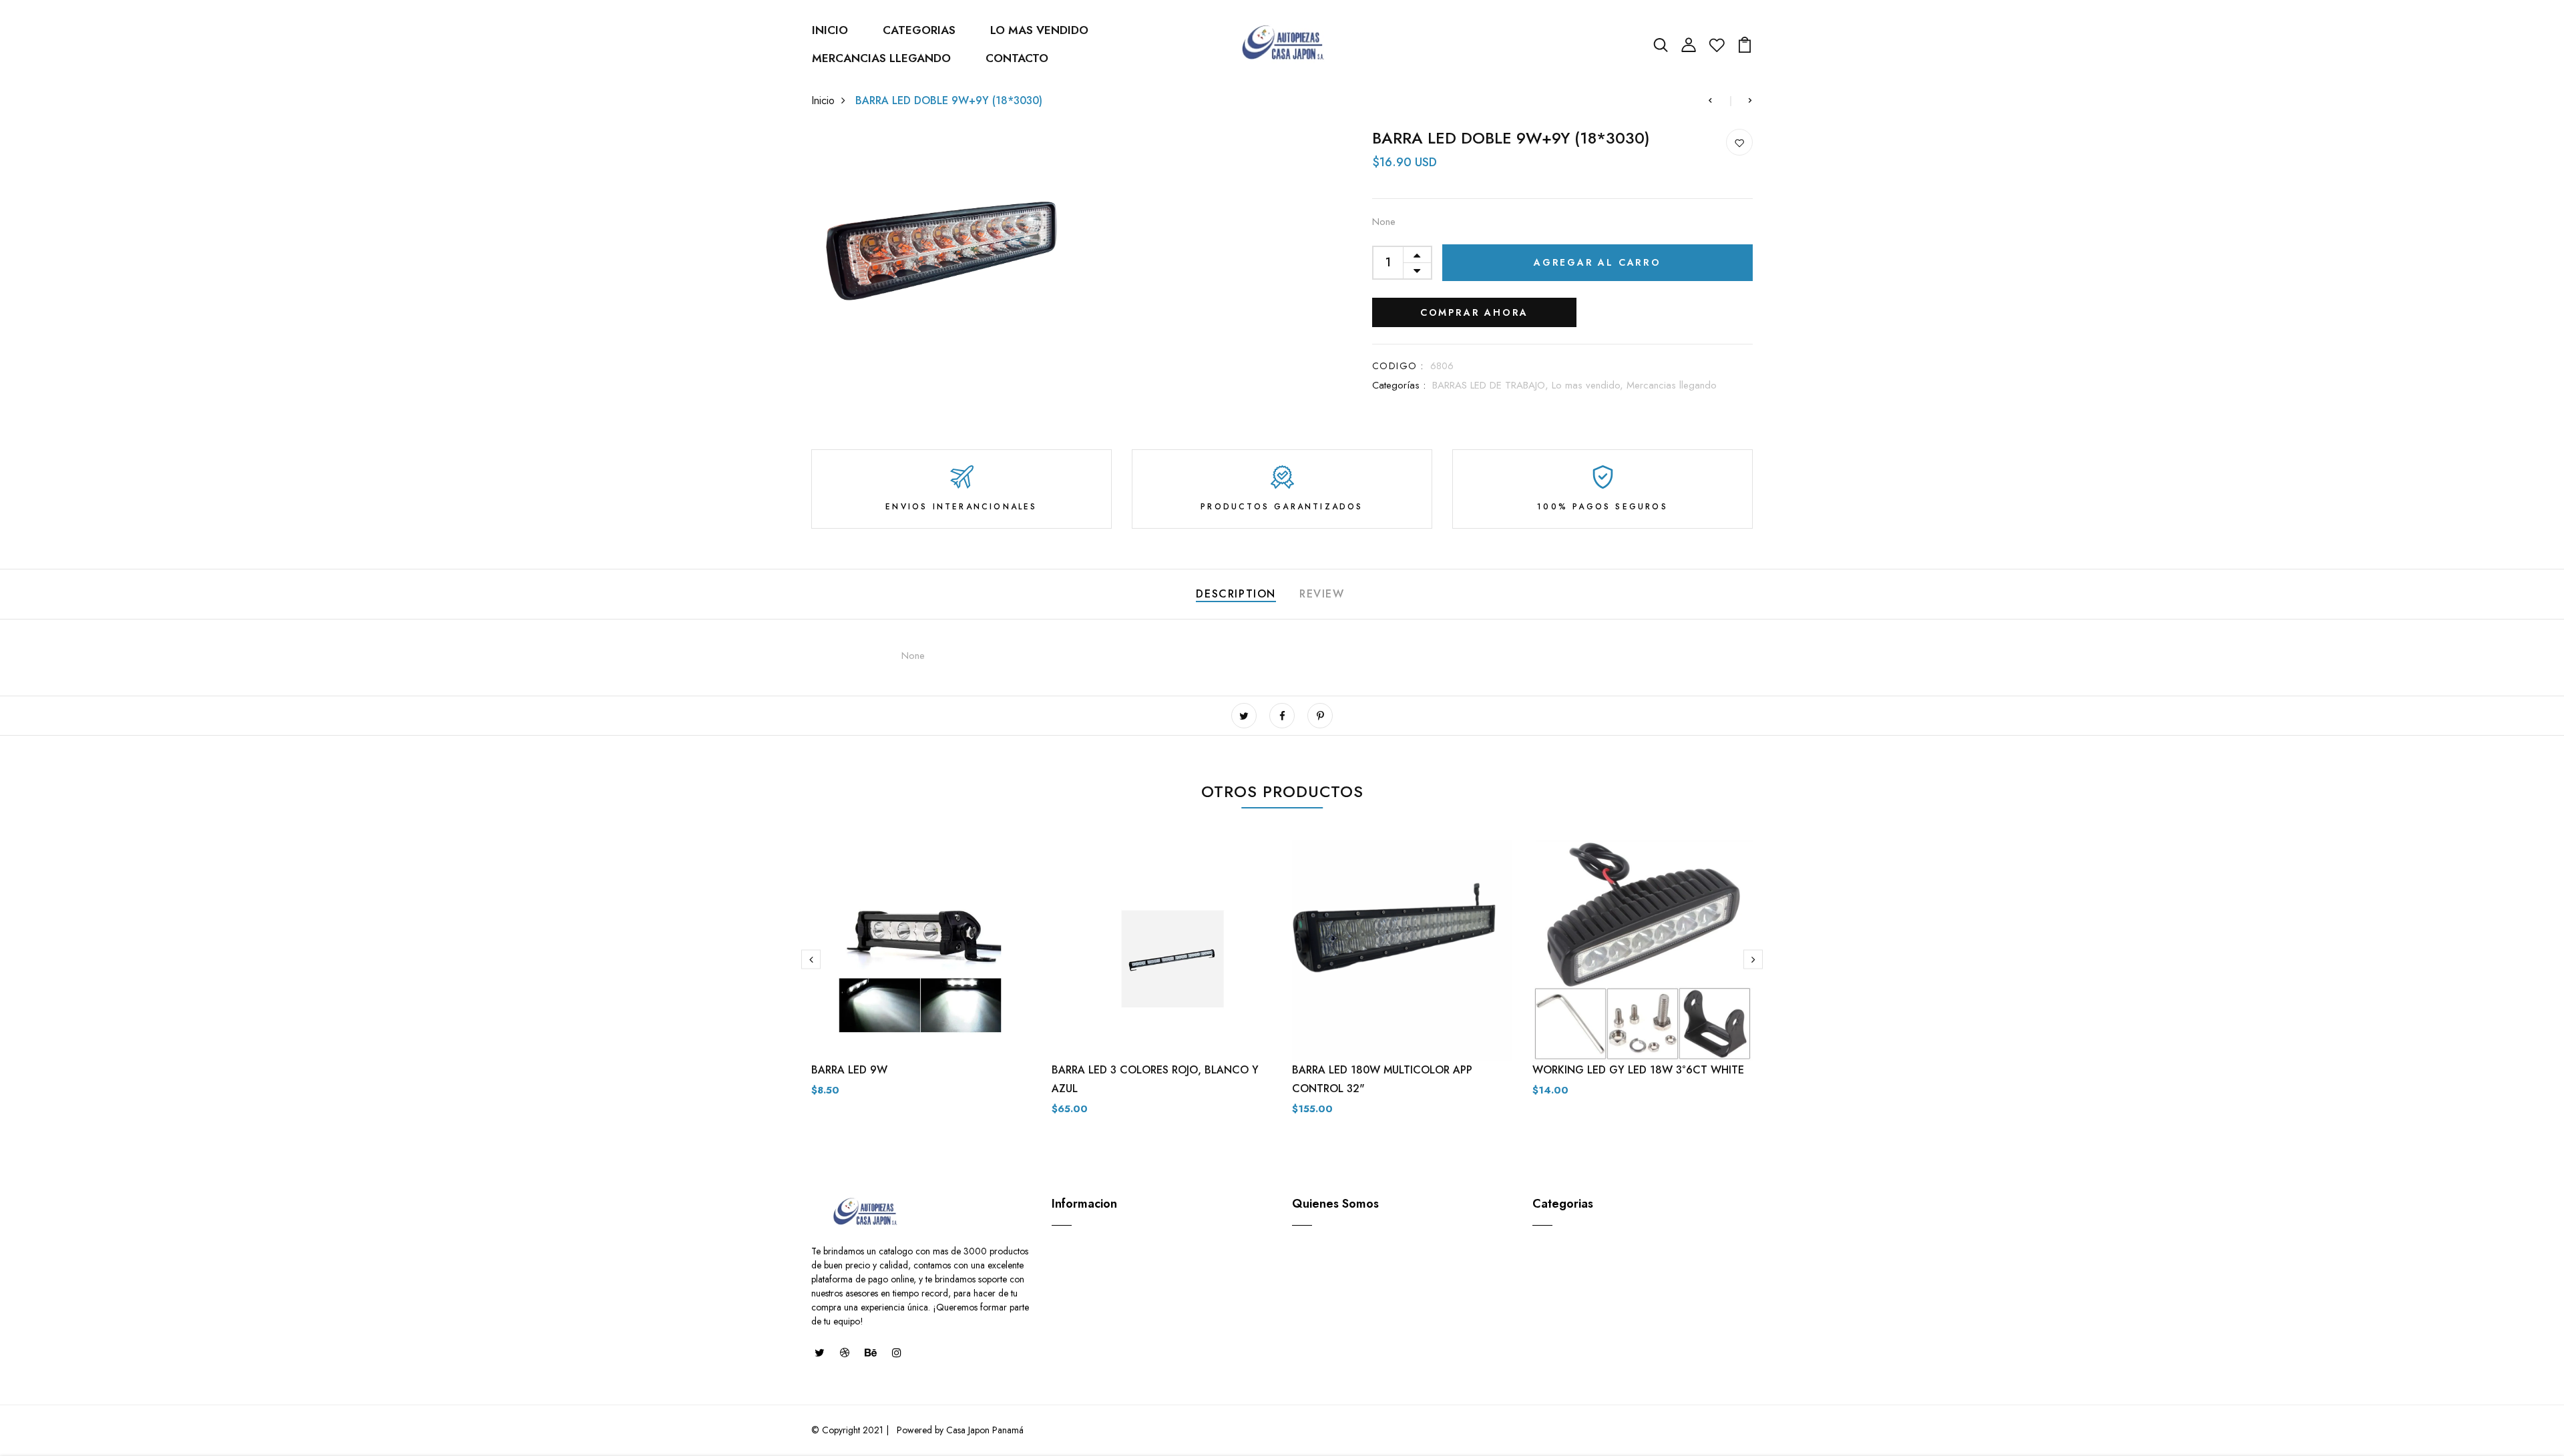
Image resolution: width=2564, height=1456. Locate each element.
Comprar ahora (1474, 312)
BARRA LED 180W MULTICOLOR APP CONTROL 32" (1382, 1079)
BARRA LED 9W (849, 1070)
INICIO (830, 30)
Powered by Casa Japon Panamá (959, 1430)
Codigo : (1398, 366)
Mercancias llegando (1672, 385)
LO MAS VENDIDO (1039, 30)
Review (1322, 594)
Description (1236, 594)
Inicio (823, 100)
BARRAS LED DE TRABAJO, (1492, 385)
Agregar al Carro (1597, 262)
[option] (921, 979)
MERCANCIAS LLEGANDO (881, 58)
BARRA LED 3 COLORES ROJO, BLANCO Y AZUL (1155, 1079)
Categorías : (1399, 385)
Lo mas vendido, (1589, 385)
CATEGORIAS (919, 30)
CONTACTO (1017, 58)
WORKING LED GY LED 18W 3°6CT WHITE (1638, 1070)
